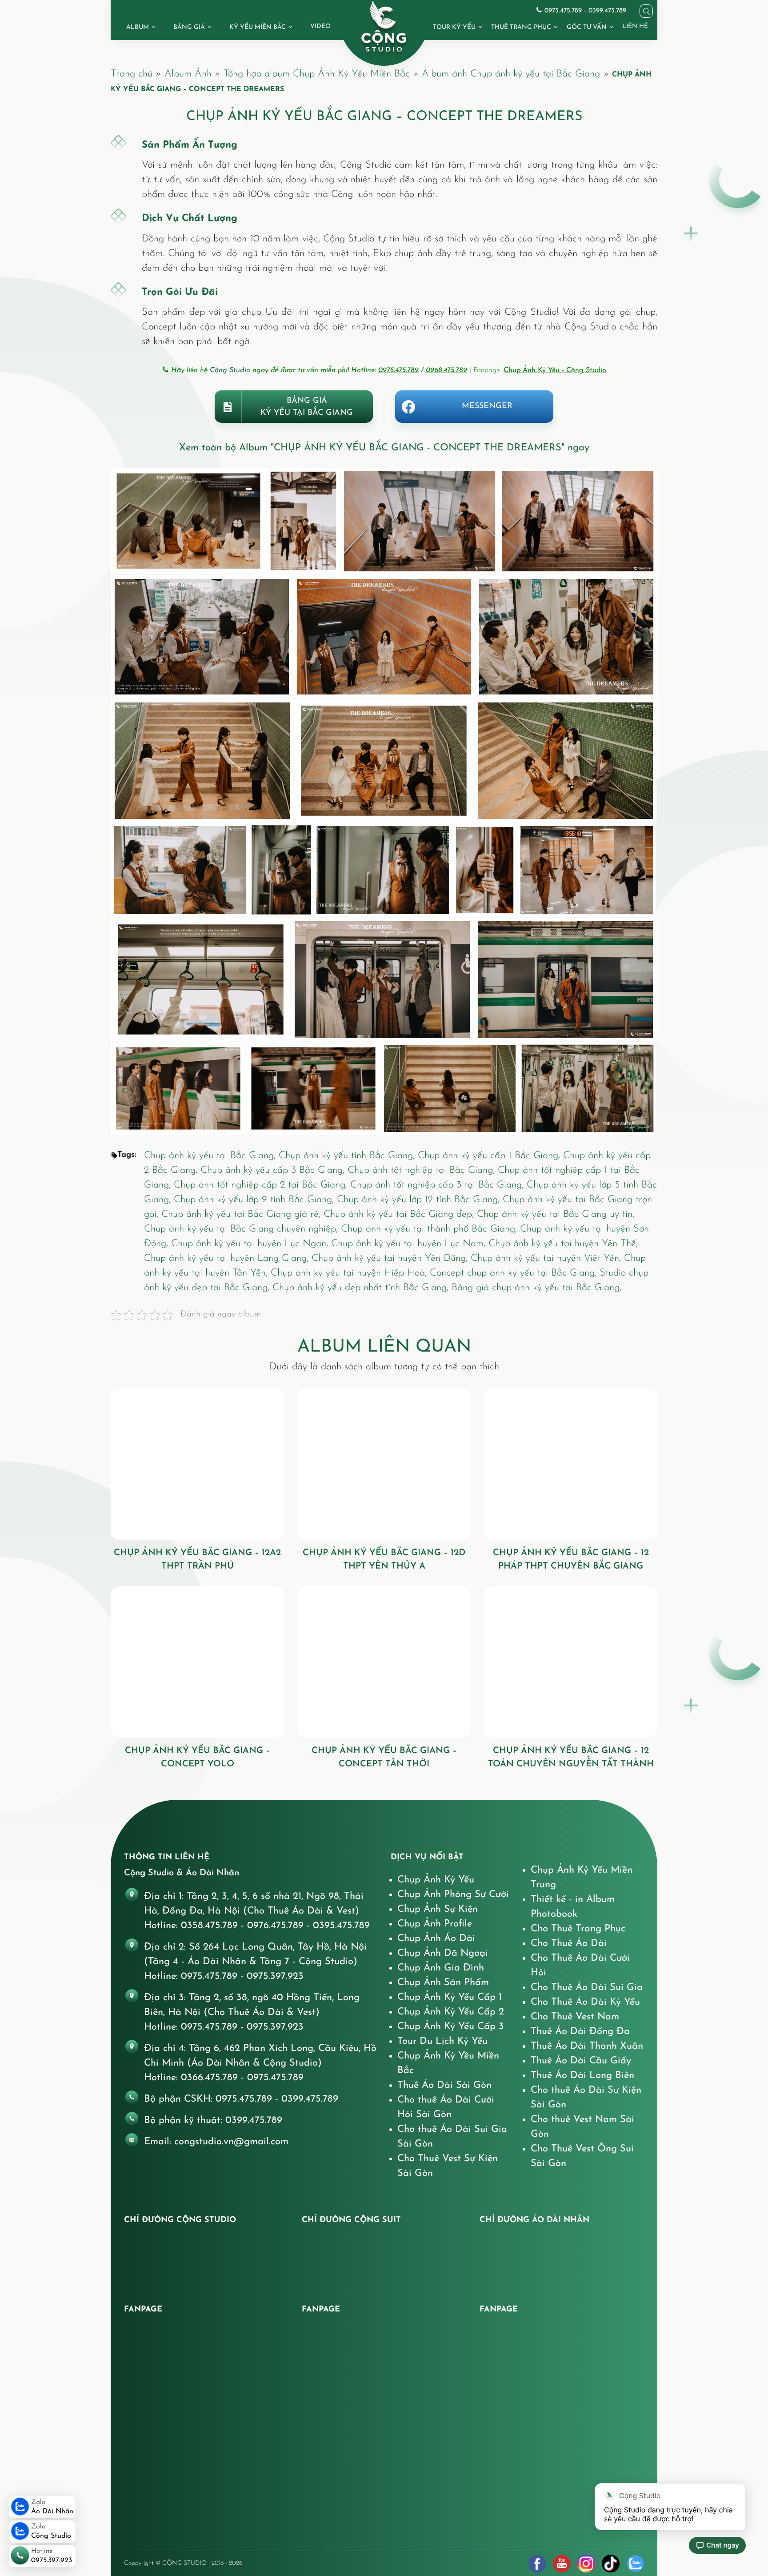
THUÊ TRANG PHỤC (521, 27)
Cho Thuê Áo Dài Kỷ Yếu (585, 2002)
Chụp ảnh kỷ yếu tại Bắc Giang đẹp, (400, 1214)
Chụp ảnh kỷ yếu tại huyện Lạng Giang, (228, 1258)
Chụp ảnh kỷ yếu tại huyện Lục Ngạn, (251, 1244)
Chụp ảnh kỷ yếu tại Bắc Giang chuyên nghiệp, (242, 1229)
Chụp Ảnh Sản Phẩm (443, 1983)
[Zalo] (635, 2564)
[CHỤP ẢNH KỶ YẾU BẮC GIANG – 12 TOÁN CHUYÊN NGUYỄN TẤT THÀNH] (571, 1662)
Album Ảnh (188, 74)
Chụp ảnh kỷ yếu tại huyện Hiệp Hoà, (350, 1273)
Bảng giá (189, 27)
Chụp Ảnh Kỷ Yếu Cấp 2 (451, 2012)
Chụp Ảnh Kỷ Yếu (436, 1880)
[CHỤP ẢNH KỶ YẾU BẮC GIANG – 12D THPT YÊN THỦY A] (384, 1464)
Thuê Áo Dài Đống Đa (580, 2032)
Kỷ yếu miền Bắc (258, 27)
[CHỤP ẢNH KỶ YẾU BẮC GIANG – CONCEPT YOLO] (197, 1662)
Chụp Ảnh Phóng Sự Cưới (453, 1895)
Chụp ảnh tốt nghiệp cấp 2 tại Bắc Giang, (262, 1185)
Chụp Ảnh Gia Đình (441, 1968)
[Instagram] (586, 2564)
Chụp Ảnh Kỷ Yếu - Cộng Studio (555, 370)
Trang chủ (132, 74)
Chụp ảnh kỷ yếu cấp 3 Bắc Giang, (274, 1170)
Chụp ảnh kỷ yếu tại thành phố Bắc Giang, (430, 1229)
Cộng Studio (230, 370)
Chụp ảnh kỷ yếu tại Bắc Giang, (211, 1156)
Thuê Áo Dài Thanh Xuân (587, 2046)
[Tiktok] (611, 2564)
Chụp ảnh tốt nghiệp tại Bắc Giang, (423, 1170)
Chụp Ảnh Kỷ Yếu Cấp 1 (450, 1997)
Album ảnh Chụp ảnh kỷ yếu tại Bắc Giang (511, 74)
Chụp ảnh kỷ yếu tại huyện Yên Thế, (563, 1244)
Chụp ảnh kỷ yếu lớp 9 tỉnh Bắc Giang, (255, 1200)
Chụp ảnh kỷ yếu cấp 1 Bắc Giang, (490, 1156)
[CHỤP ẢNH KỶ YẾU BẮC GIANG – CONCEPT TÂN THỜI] (384, 1662)
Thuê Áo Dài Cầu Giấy (581, 2061)
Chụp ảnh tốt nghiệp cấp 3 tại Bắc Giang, (438, 1185)
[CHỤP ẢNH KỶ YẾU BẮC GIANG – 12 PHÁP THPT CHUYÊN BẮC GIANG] (571, 1464)
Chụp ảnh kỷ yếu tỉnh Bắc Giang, (348, 1156)
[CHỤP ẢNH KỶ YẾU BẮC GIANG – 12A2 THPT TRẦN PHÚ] (197, 1464)
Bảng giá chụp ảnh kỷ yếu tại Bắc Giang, (536, 1288)
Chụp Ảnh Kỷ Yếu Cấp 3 (451, 2027)
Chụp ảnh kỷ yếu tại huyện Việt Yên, (547, 1258)
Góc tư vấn (587, 27)
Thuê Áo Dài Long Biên (582, 2076)
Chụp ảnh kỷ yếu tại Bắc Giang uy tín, (556, 1214)
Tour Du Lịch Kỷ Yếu (442, 2041)
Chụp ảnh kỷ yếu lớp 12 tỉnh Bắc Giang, (420, 1200)
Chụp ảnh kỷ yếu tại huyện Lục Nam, (410, 1244)
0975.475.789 (398, 370)
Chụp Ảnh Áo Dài (436, 1939)
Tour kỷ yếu (454, 27)
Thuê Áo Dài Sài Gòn (444, 2085)
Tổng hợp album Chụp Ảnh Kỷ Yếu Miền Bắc (317, 74)
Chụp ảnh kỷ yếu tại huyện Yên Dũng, (391, 1258)
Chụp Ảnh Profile (435, 1924)
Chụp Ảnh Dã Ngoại (443, 1953)
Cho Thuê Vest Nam (575, 2017)
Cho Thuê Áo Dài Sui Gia (587, 1988)
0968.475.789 (446, 370)
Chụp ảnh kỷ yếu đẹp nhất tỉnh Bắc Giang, (362, 1288)
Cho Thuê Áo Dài (569, 1944)
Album (138, 27)
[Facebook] (537, 2564)
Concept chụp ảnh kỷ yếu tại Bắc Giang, (515, 1273)
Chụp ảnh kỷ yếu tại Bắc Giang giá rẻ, (242, 1214)
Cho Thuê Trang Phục (578, 1929)
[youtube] (562, 2564)
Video (320, 26)
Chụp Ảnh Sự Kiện (438, 1909)
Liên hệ (635, 26)
